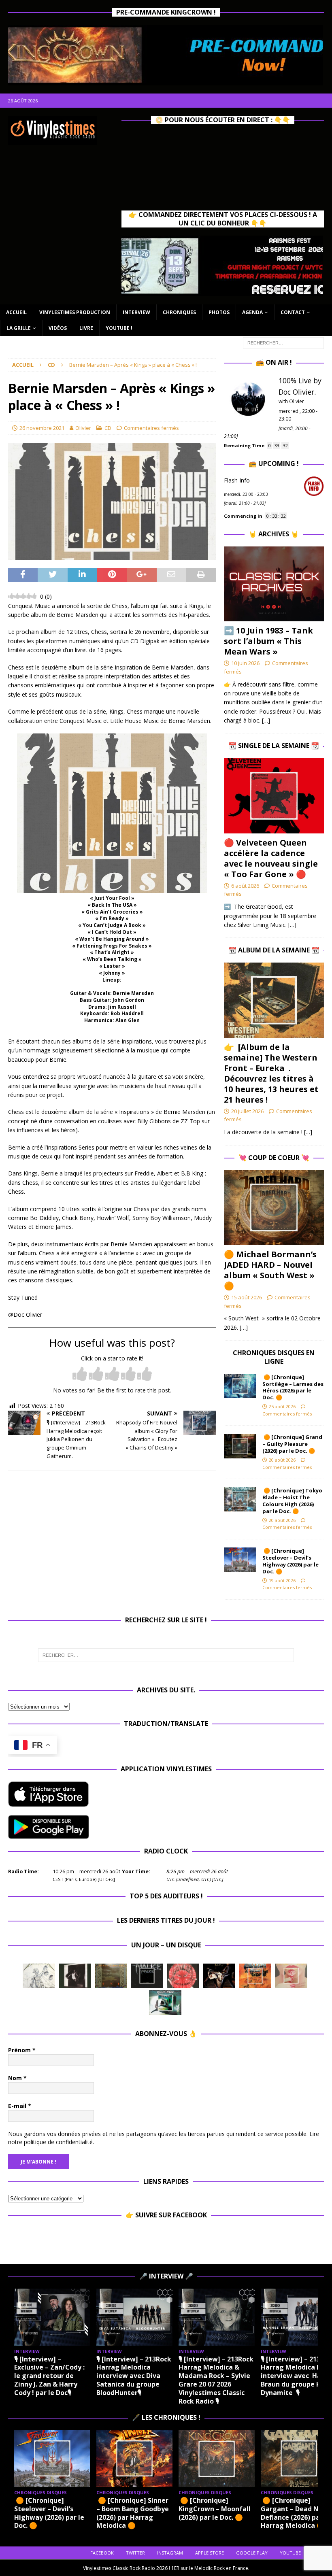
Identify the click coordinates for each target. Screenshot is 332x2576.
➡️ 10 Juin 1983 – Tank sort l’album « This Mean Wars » (268, 641)
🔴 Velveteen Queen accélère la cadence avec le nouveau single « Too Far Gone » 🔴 (271, 858)
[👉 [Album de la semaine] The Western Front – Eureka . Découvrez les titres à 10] (274, 1000)
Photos (219, 312)
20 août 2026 (282, 1460)
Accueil (16, 312)
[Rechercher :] (283, 343)
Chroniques (179, 312)
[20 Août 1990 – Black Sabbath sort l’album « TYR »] (111, 1976)
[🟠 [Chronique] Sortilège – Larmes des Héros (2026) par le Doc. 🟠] (240, 1386)
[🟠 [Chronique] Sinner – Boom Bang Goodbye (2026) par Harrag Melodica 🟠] (134, 2458)
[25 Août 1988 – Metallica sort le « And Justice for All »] (39, 1976)
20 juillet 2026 (247, 1111)
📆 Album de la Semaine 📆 (274, 950)
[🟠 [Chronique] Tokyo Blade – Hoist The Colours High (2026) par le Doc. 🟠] (240, 1499)
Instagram (170, 2553)
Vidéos (58, 328)
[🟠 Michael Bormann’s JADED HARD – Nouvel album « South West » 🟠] (274, 1207)
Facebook (102, 2553)
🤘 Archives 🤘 (274, 534)
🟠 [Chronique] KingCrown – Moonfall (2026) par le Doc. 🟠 (215, 2509)
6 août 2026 (245, 886)
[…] (266, 720)
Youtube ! (119, 328)
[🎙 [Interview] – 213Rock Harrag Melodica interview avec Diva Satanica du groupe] (134, 2317)
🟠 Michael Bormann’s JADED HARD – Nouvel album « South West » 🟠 (270, 1270)
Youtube (290, 2553)
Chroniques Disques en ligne (274, 1357)
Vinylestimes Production (75, 312)
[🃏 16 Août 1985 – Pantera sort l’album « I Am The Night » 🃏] (183, 1976)
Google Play (252, 2553)
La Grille (19, 328)
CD (108, 428)
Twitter (135, 2553)
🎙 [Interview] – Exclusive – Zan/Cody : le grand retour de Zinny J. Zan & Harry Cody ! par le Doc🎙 (49, 2376)
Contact (293, 312)
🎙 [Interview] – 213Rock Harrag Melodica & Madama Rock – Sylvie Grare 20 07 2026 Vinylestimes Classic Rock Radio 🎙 (216, 2380)
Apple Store (210, 2553)
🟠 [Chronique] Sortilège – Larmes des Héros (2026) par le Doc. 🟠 (293, 1387)
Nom (17, 2078)
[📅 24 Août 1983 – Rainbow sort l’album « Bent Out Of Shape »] (75, 1976)
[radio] (80, 1374)
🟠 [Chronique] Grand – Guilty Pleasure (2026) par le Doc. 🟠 (292, 1444)
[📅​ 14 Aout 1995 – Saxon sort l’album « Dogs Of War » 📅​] (255, 1976)
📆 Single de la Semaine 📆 (274, 746)
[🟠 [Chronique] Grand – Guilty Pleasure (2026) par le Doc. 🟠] (240, 1446)
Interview (136, 312)
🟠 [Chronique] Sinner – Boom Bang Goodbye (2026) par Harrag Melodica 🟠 (133, 2513)
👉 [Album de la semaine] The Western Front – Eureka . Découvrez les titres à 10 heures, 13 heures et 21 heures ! (271, 1073)
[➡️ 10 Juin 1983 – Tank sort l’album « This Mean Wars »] (274, 584)
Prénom (22, 2050)
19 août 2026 (282, 1580)
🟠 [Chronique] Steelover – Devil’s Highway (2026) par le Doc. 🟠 (290, 1561)
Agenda (252, 312)
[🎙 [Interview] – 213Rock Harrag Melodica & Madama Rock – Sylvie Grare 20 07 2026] (217, 2317)
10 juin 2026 (245, 663)
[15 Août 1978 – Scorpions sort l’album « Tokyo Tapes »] (219, 1976)
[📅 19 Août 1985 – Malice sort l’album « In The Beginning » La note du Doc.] (147, 1976)
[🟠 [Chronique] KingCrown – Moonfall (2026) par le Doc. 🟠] (217, 2458)
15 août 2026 (247, 1297)
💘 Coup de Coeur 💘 (274, 1158)
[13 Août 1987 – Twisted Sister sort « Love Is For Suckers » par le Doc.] (291, 1976)
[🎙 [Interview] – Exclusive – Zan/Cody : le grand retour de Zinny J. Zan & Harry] (52, 2317)
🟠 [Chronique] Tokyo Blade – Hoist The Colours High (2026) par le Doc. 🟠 (292, 1501)
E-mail (20, 2106)
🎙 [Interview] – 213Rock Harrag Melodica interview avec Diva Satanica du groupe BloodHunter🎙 (134, 2376)
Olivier (83, 428)
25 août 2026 (282, 1406)
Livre (86, 328)
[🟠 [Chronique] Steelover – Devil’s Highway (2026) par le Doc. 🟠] (240, 1560)
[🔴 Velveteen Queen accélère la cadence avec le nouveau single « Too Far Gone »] (274, 796)
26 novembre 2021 (42, 428)
